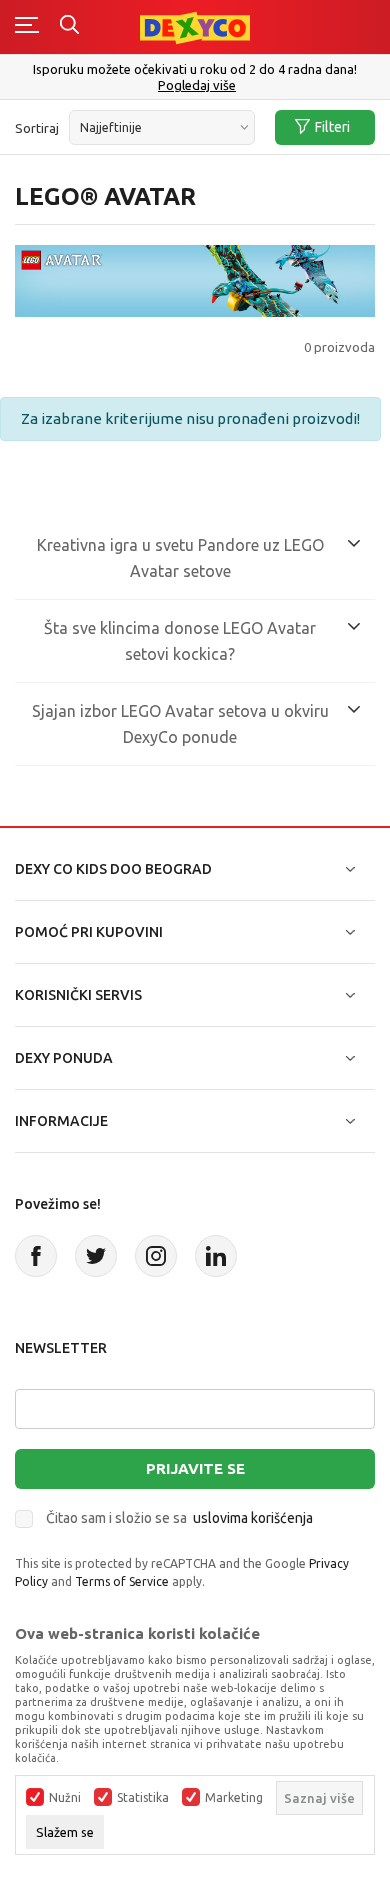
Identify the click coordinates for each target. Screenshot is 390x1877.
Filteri (332, 127)
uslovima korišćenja (253, 1518)
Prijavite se (195, 1468)
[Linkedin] (216, 1256)
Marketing (234, 1798)
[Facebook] (36, 1256)
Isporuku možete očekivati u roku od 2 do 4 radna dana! (195, 69)
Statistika (143, 1798)
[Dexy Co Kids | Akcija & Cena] (195, 26)
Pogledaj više (197, 85)
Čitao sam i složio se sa (179, 1518)
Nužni (65, 1798)
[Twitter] (96, 1256)
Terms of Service (122, 1581)
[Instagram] (156, 1256)
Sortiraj (37, 128)
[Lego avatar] (195, 279)
